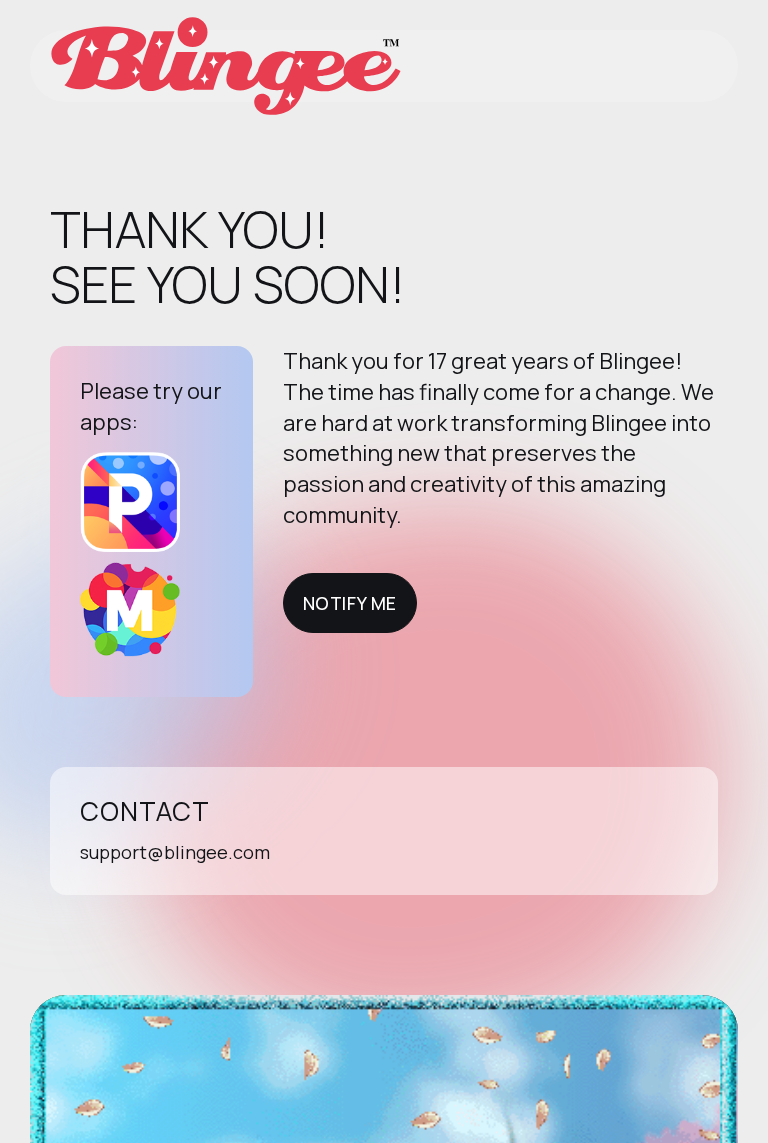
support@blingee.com (175, 852)
